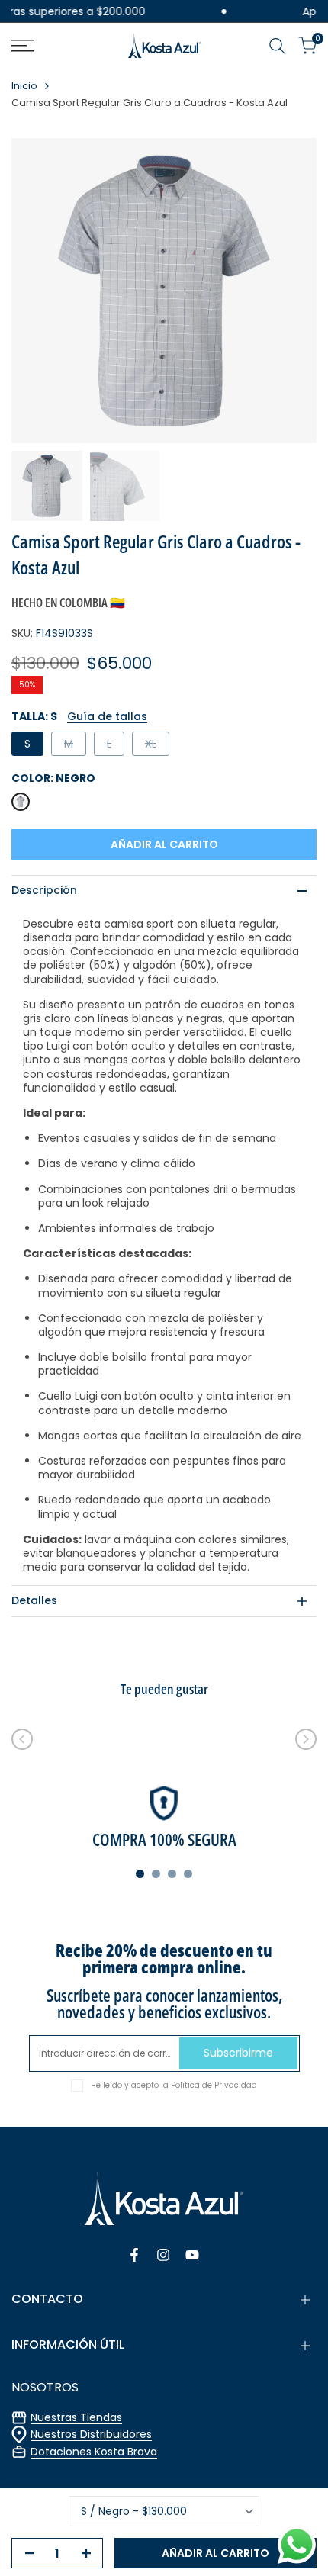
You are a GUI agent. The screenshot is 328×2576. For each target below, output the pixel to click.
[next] (306, 1739)
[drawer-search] (278, 46)
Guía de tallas (107, 716)
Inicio (24, 87)
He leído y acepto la (174, 2085)
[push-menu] (23, 46)
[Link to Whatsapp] (297, 2545)
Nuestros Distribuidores (91, 2434)
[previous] (22, 1739)
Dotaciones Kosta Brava (94, 2452)
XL (157, 746)
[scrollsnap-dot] (140, 1874)
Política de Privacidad (214, 2085)
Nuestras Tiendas (76, 2417)
